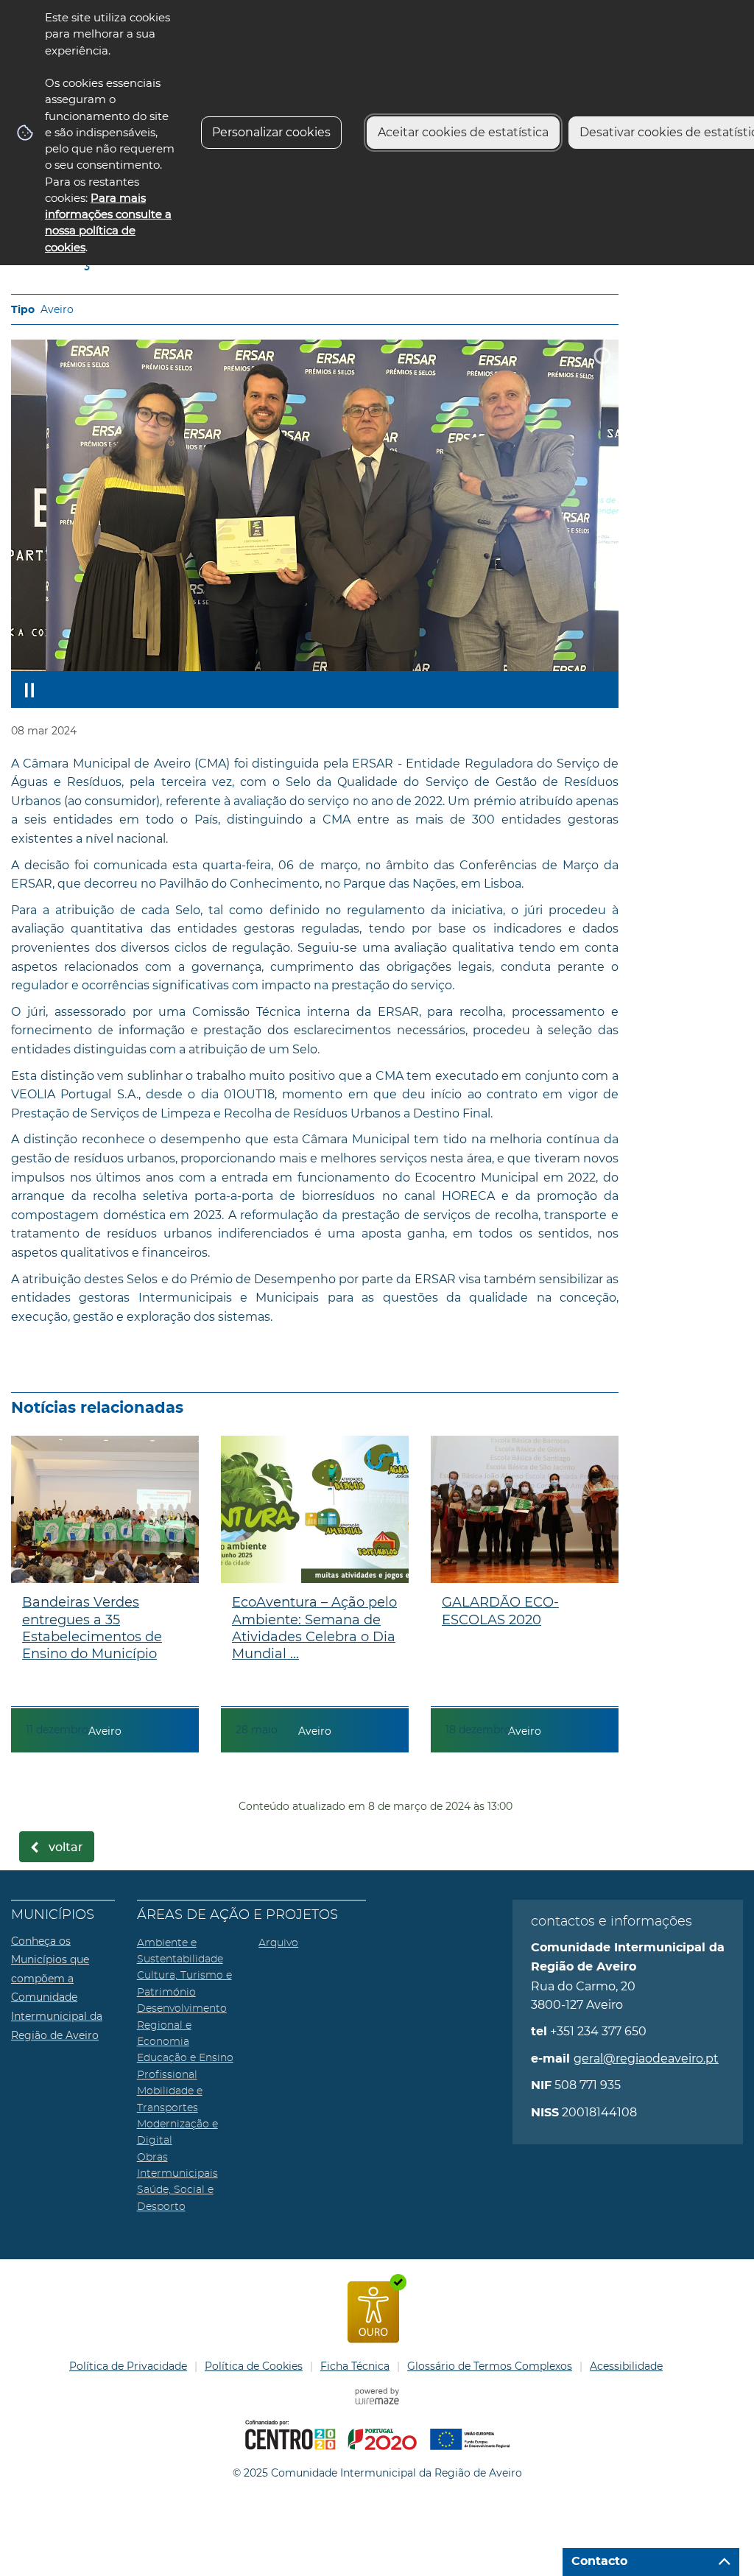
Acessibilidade (626, 2366)
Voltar (66, 1847)
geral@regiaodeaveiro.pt (646, 2059)
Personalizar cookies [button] (271, 132)
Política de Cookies (254, 2366)
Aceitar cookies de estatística (463, 132)
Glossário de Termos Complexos (490, 2366)
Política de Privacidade (128, 2366)
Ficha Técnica (355, 2366)
